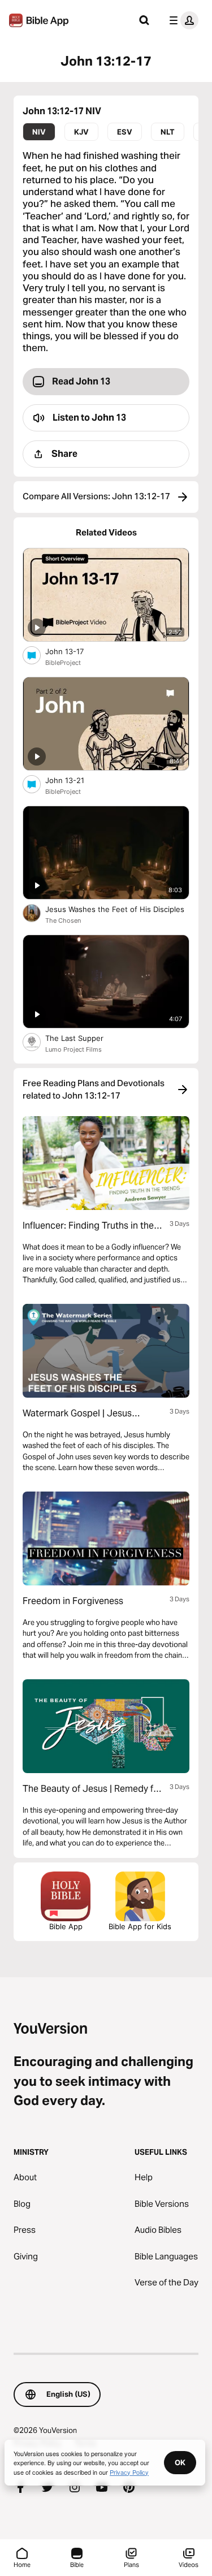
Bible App (66, 1926)
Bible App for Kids (140, 1926)
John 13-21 (74, 780)
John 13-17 (74, 651)
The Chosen (63, 920)
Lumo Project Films (73, 1049)
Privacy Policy (129, 2472)
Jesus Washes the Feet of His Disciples (117, 909)
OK (180, 2462)
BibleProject (63, 663)
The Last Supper (84, 1038)
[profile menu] (181, 20)
